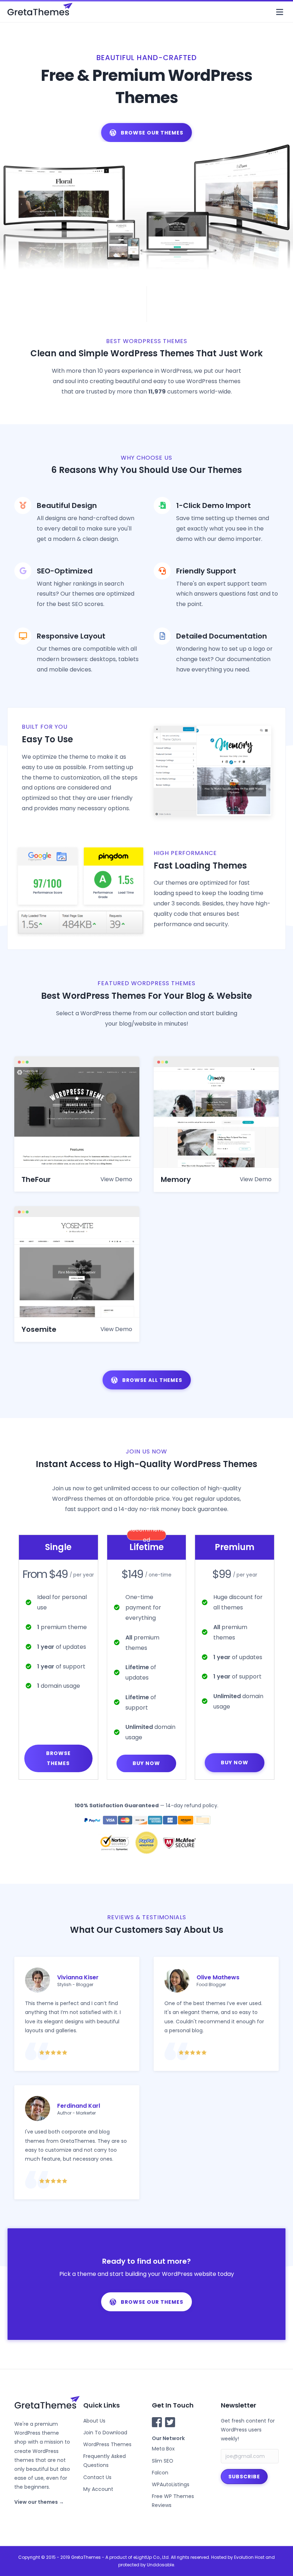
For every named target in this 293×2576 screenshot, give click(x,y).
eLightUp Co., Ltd (151, 2557)
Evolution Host (249, 2557)
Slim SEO (163, 2461)
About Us (94, 2421)
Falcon (160, 2473)
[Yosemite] (77, 1267)
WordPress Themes (107, 2444)
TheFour (36, 1179)
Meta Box (163, 2449)
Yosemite (39, 1329)
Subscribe (244, 2477)
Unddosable (160, 2565)
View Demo (116, 1179)
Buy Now (146, 1763)
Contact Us (97, 2477)
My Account (98, 2489)
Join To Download (105, 2433)
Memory (176, 1179)
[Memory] (216, 1117)
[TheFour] (77, 1117)
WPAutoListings (171, 2484)
